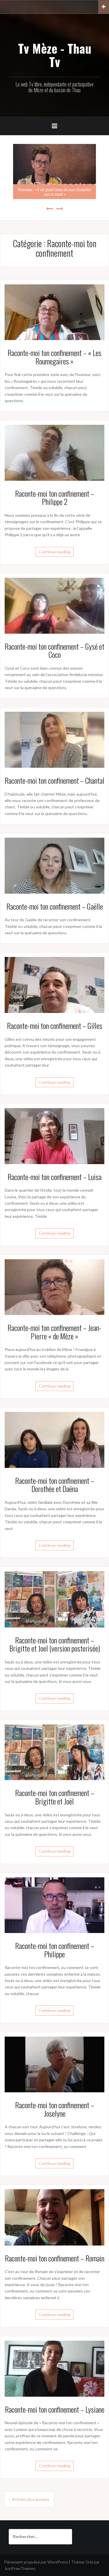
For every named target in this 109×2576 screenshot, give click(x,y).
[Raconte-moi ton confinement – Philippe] (54, 1904)
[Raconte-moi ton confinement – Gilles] (54, 984)
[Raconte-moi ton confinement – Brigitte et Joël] (54, 1752)
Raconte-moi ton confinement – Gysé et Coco (54, 651)
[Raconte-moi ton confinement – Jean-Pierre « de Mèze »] (54, 1286)
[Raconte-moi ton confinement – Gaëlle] (54, 865)
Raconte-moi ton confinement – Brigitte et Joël (55, 1797)
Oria (89, 2562)
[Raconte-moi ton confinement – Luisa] (54, 1136)
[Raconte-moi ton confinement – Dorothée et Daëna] (54, 1439)
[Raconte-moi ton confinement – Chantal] (54, 739)
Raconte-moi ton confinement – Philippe (55, 1950)
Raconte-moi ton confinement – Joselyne (55, 2109)
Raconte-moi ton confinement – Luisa (54, 1177)
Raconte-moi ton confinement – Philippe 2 (55, 498)
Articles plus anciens (31, 2499)
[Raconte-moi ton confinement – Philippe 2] (54, 452)
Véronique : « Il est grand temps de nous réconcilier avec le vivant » (54, 192)
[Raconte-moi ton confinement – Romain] (54, 2217)
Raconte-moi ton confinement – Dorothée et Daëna (55, 1485)
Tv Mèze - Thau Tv (55, 55)
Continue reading (54, 552)
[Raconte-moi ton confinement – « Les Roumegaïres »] (54, 311)
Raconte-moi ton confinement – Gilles (55, 1026)
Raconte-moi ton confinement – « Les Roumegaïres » (54, 357)
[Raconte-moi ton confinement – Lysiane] (54, 2368)
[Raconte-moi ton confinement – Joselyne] (54, 2064)
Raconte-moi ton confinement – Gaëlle (55, 906)
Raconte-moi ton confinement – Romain (55, 2258)
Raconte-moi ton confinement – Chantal (54, 780)
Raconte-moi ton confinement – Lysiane (55, 2409)
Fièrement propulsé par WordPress (36, 2562)
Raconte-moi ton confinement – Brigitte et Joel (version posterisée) (55, 1644)
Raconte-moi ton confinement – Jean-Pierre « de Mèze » (54, 1332)
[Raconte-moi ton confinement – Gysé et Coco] (54, 605)
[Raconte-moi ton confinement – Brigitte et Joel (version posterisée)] (54, 1599)
